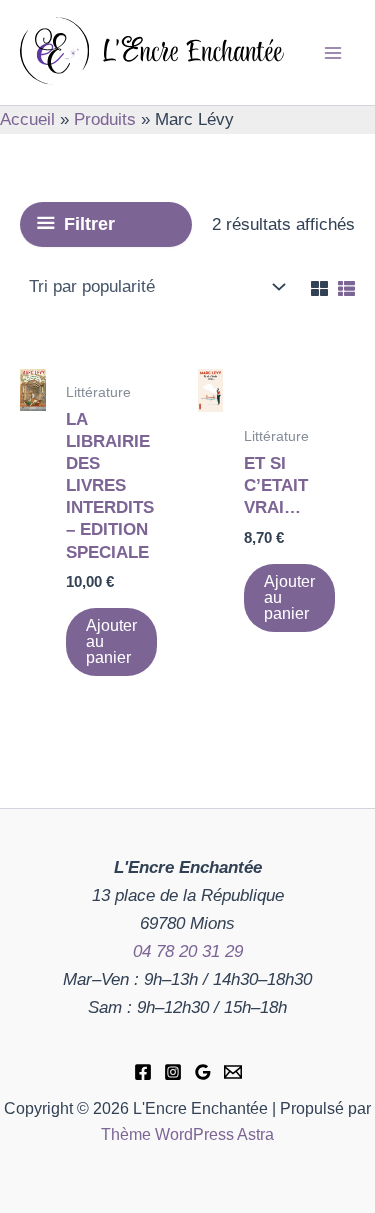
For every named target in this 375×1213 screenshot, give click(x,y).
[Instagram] (173, 1072)
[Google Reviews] (203, 1072)
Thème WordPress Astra (187, 1134)
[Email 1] (233, 1072)
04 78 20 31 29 (188, 951)
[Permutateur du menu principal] (333, 53)
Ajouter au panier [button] (111, 641)
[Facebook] (143, 1072)
